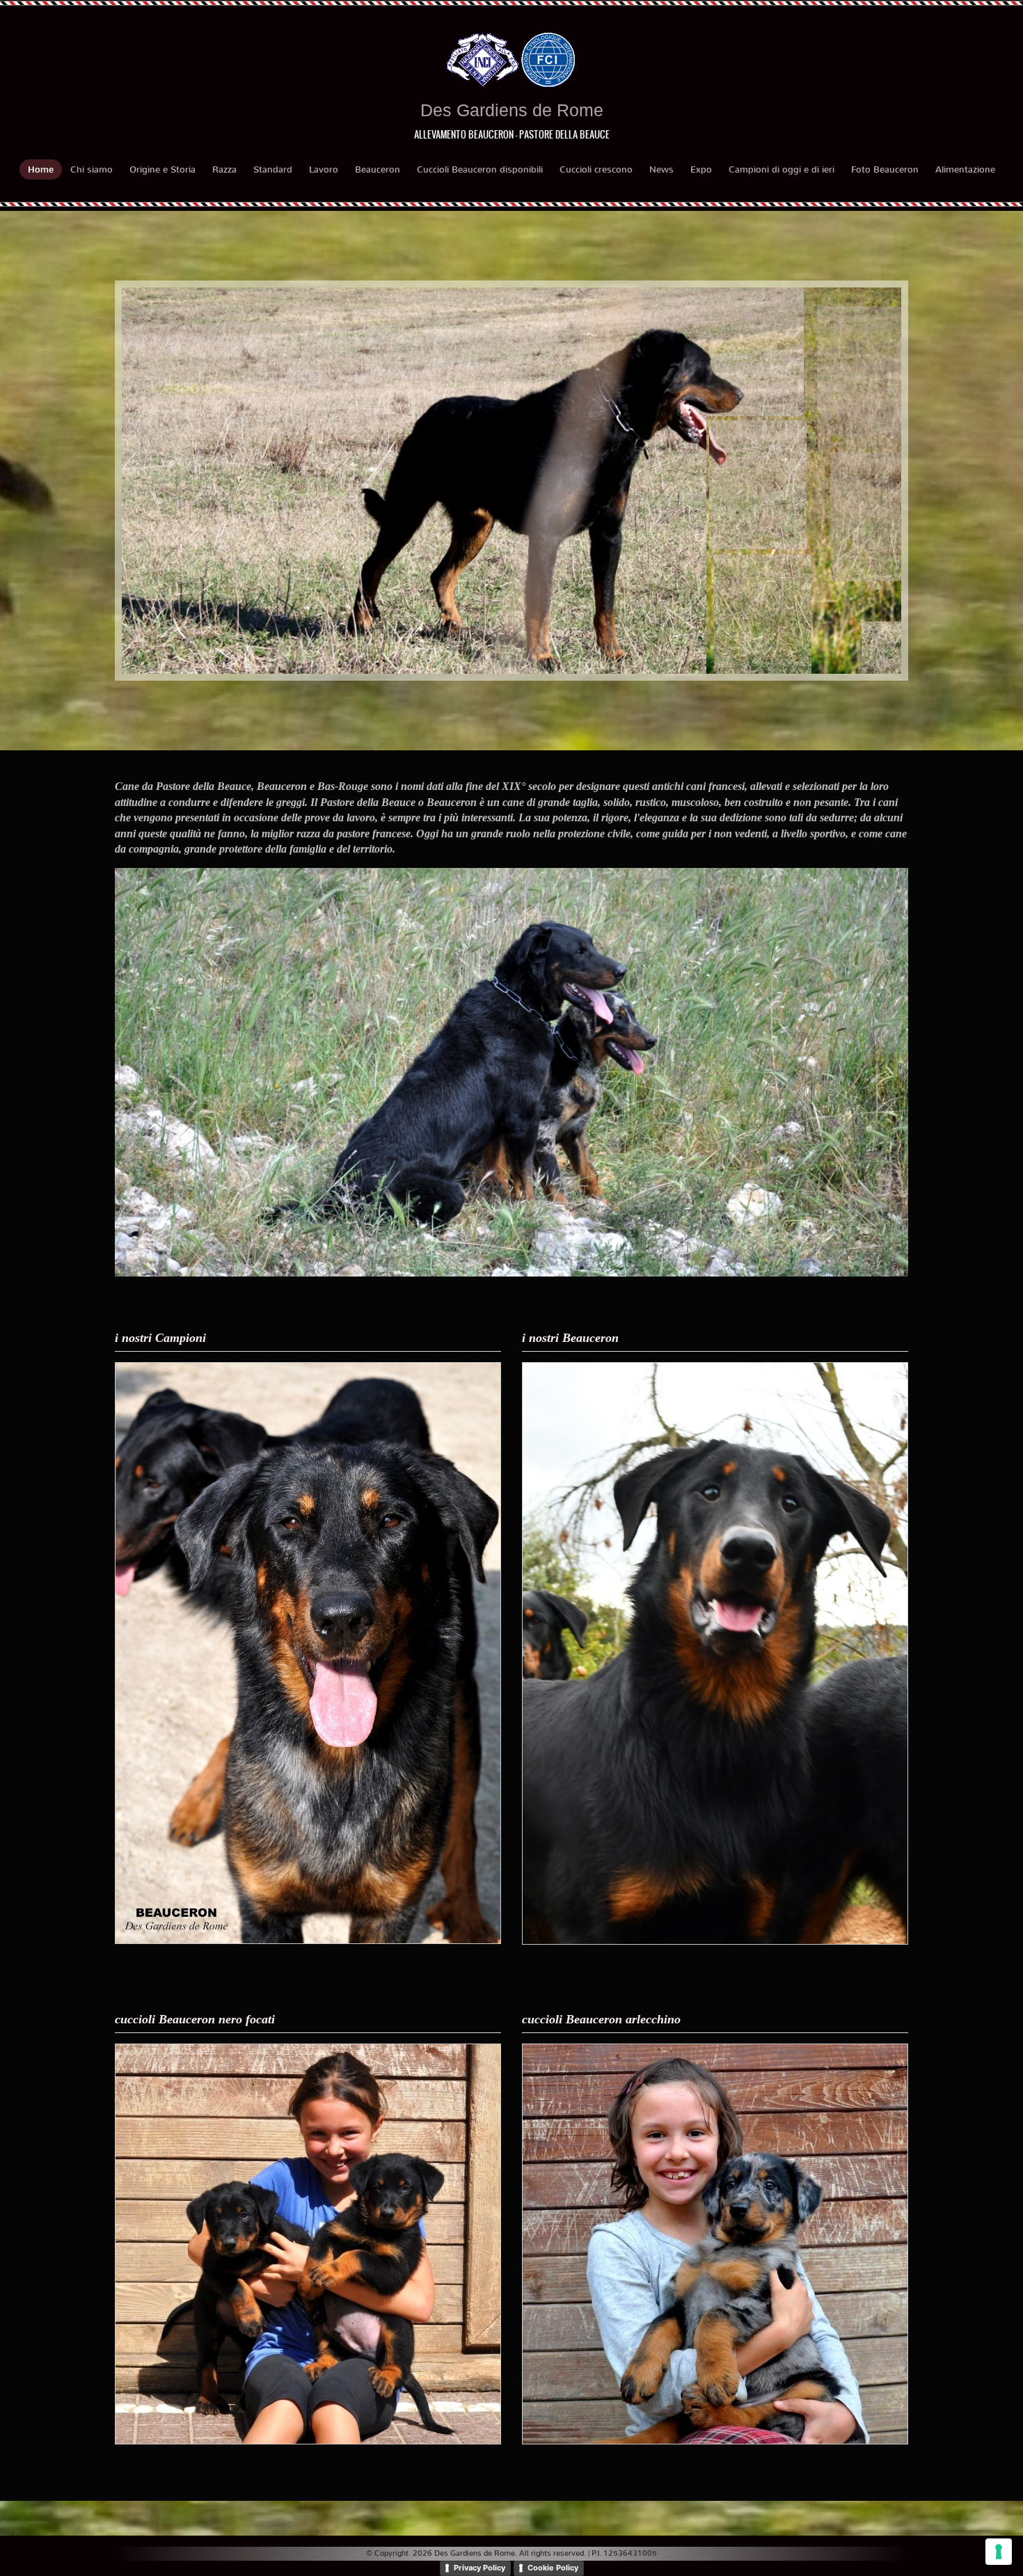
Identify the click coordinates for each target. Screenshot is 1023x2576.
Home (41, 169)
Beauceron (378, 169)
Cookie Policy (553, 2568)
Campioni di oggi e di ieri (782, 169)
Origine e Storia (162, 169)
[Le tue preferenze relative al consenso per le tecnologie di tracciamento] (999, 2552)
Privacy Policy (479, 2568)
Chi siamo (92, 169)
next (862, 481)
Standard (273, 169)
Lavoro (324, 169)
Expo (701, 169)
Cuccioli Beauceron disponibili (480, 169)
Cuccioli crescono (596, 169)
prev (161, 481)
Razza (224, 169)
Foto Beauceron (885, 169)
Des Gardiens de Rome (512, 110)
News (661, 169)
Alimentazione (965, 169)
